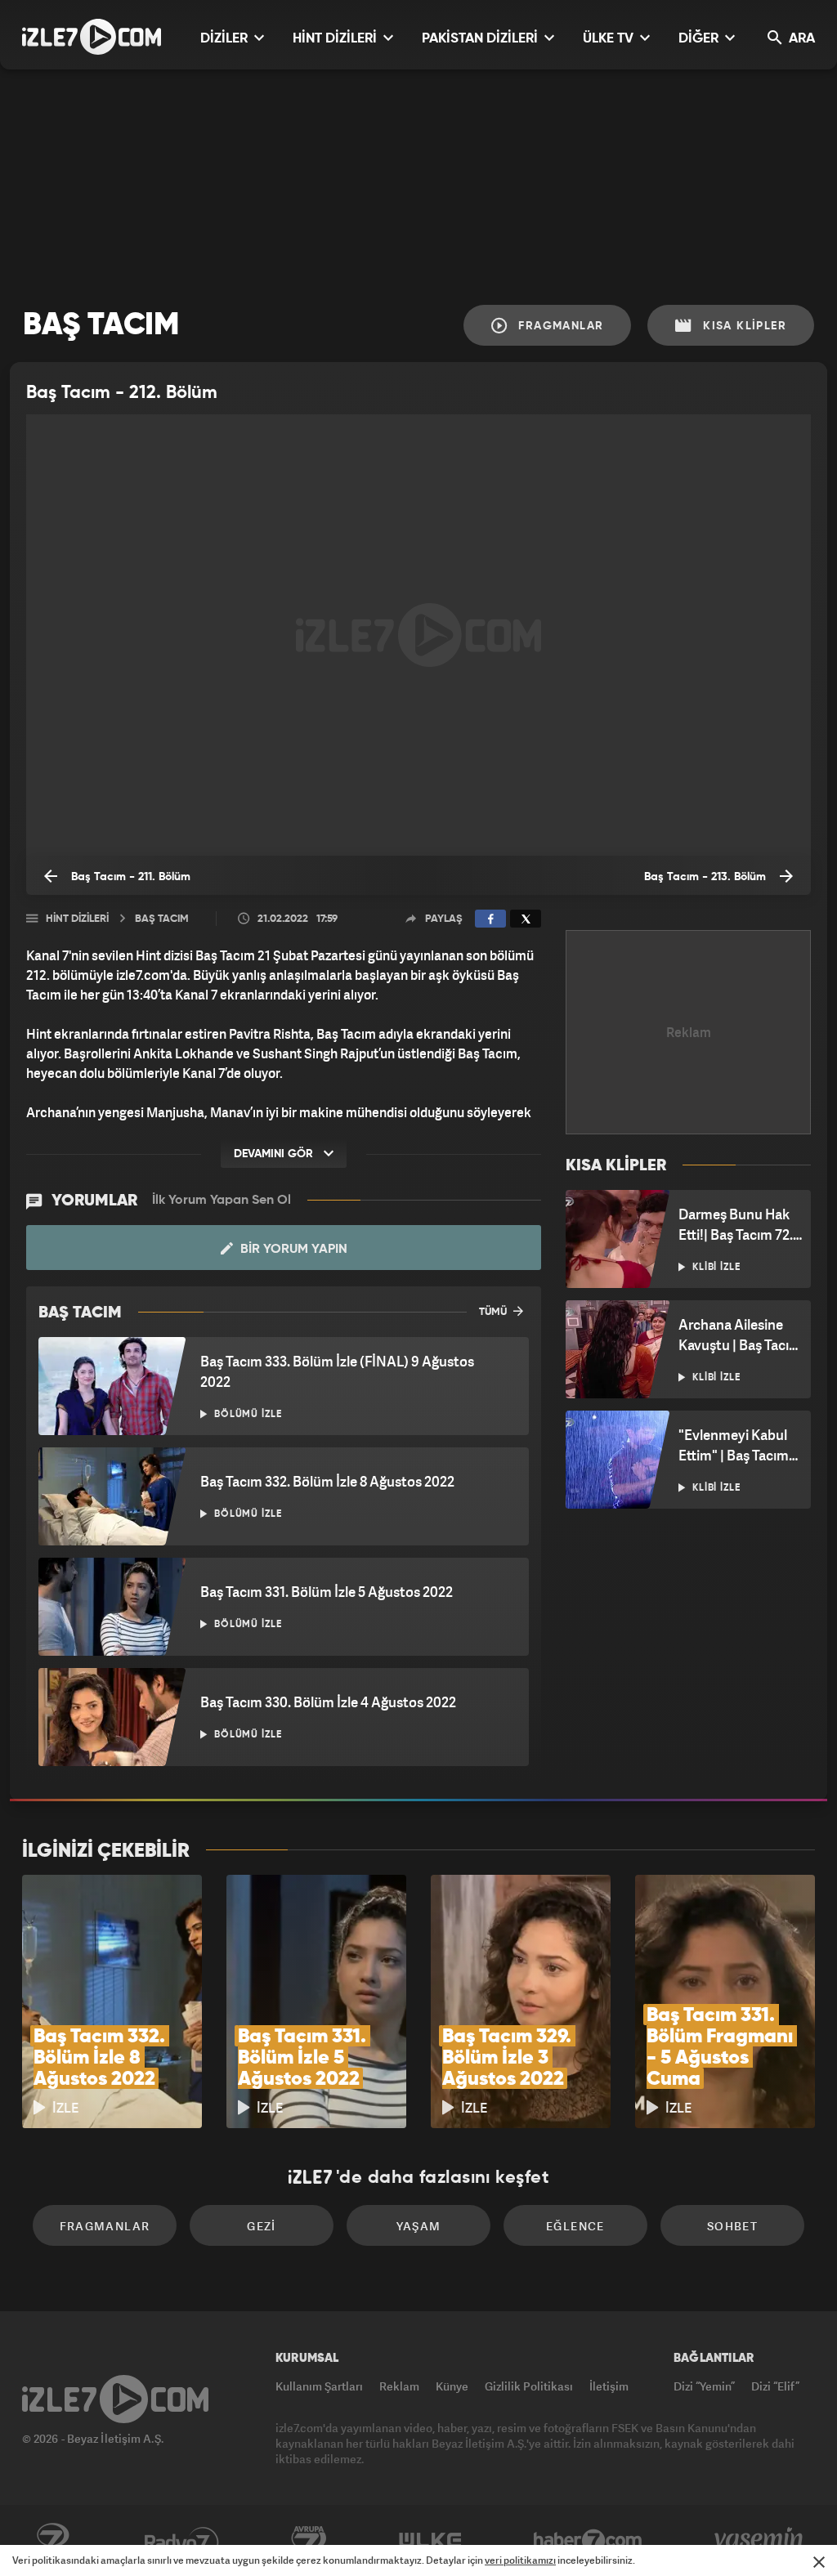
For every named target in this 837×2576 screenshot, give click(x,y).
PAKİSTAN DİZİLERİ (481, 39)
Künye (452, 2386)
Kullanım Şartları (319, 2386)
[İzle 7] (92, 37)
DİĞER (700, 39)
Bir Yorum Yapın (292, 1250)
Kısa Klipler (743, 326)
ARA (800, 39)
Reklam (399, 2386)
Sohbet (732, 2226)
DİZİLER (226, 39)
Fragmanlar (559, 326)
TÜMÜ (494, 1312)
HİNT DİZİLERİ (336, 39)
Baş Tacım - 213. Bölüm (707, 877)
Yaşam (419, 2226)
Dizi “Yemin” (704, 2386)
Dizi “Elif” (775, 2386)
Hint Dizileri (77, 919)
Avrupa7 (309, 2541)
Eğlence (575, 2226)
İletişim (609, 2386)
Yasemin (760, 2541)
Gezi (262, 2226)
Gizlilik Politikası (529, 2386)
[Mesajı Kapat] (819, 2562)
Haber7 (588, 2541)
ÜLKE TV (610, 39)
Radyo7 (182, 2541)
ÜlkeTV (430, 2541)
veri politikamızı (520, 2560)
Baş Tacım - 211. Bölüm (129, 877)
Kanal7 (52, 2541)
